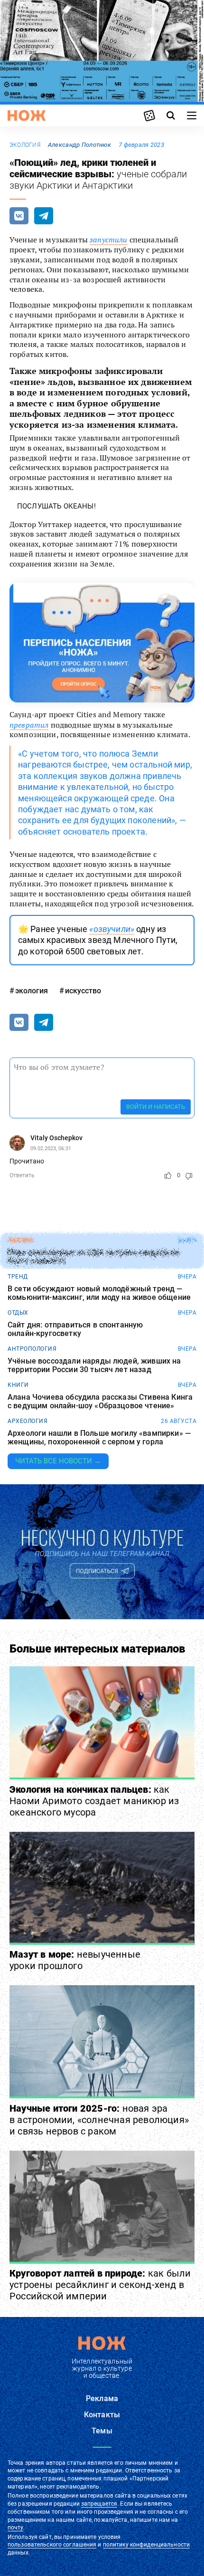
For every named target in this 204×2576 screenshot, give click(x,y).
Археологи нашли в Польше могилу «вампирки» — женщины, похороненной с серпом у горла (99, 1437)
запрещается (99, 2504)
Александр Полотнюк (79, 145)
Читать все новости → (58, 1461)
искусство (83, 991)
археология (28, 1421)
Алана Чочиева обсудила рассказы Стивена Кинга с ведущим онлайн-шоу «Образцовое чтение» (100, 1401)
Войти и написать (156, 1107)
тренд (18, 1277)
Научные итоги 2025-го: (99, 2120)
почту (15, 2528)
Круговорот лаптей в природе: (100, 2285)
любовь (20, 1240)
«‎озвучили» (112, 929)
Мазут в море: (75, 1960)
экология (25, 145)
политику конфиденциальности (146, 2545)
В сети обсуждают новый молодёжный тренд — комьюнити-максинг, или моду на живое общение (99, 1293)
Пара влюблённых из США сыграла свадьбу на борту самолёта (94, 1257)
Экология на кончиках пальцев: (94, 1801)
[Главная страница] (27, 115)
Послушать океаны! (56, 506)
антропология (32, 1349)
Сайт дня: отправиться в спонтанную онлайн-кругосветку (75, 1329)
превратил (29, 725)
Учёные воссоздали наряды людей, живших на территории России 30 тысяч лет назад (94, 1365)
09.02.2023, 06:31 (51, 1149)
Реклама (102, 2398)
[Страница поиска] (171, 115)
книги (18, 1385)
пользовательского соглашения (52, 2545)
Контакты (102, 2415)
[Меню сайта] (192, 115)
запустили (108, 240)
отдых (18, 1313)
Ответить (22, 1175)
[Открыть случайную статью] (149, 115)
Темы (102, 2431)
